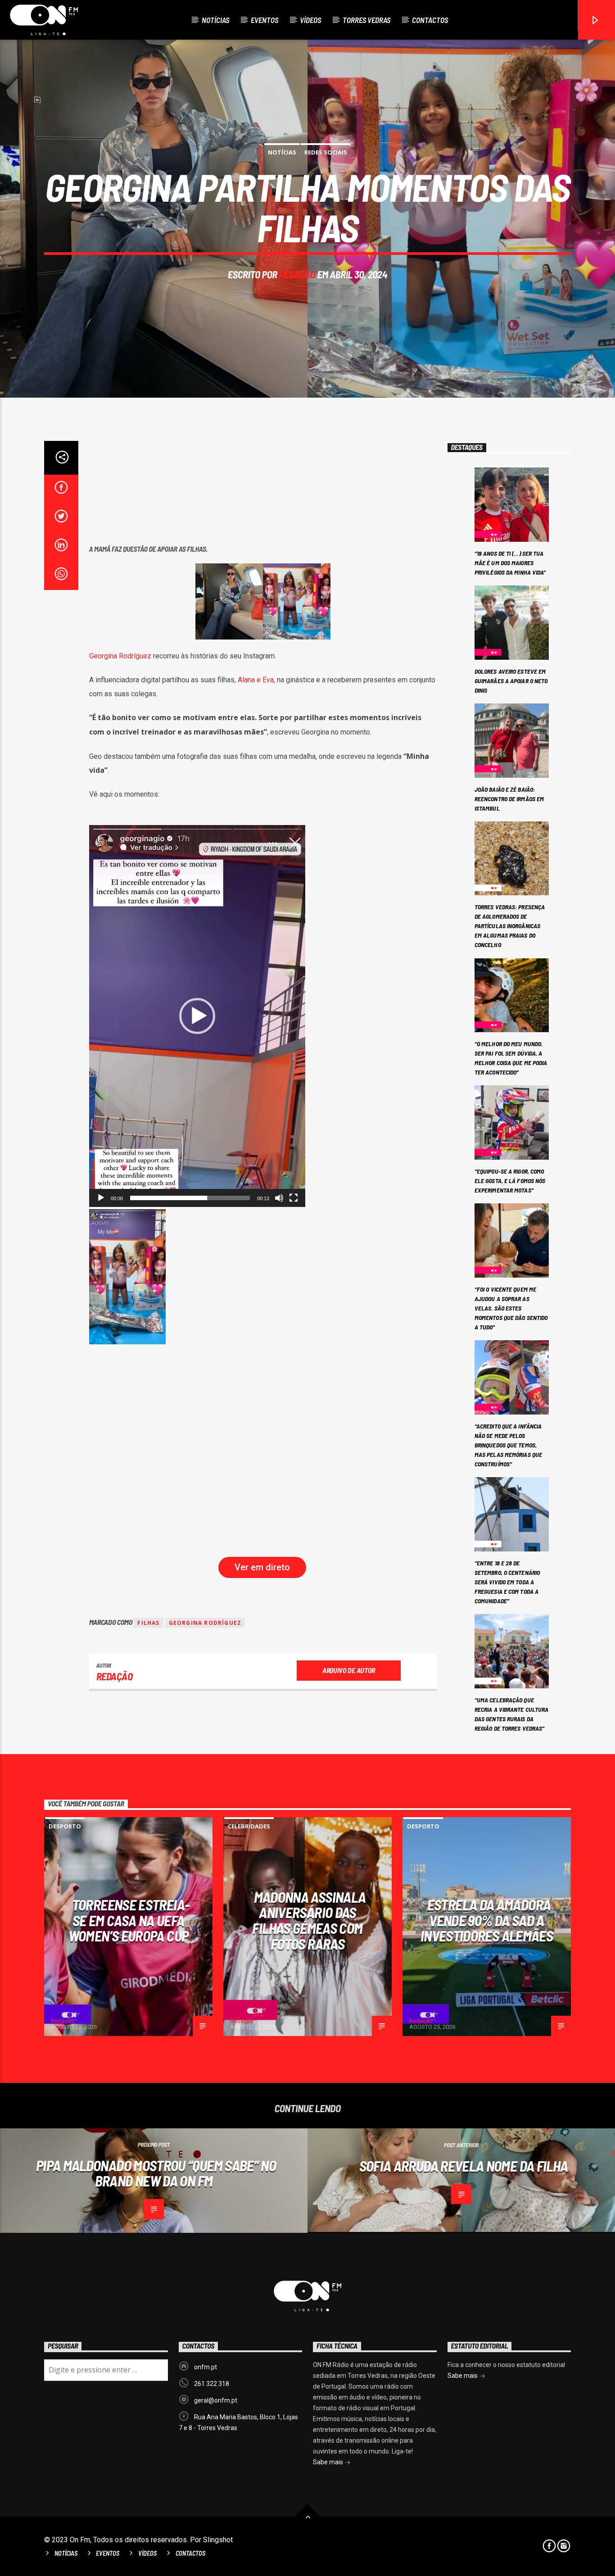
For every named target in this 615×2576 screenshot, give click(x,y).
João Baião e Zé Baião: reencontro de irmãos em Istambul (509, 799)
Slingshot (218, 2540)
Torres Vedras (366, 20)
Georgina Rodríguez (120, 656)
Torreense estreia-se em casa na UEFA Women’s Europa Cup (129, 1920)
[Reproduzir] (101, 1198)
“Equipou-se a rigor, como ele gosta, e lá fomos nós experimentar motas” (510, 1181)
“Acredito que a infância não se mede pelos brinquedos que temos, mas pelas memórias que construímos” (508, 1445)
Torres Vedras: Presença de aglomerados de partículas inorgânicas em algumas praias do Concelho (510, 926)
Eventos (265, 20)
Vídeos (310, 20)
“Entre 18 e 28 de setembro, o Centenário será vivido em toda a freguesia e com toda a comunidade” (507, 1582)
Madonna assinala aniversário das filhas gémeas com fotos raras (309, 1920)
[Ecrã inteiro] (294, 1198)
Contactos (430, 20)
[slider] (190, 1198)
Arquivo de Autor (349, 1670)
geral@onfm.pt (216, 2400)
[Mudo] (279, 1198)
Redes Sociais (326, 152)
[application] (197, 1016)
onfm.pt (206, 2367)
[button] (197, 1016)
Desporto (65, 1826)
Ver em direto (262, 1567)
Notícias (215, 20)
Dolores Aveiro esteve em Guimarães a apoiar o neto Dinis (511, 681)
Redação (297, 274)
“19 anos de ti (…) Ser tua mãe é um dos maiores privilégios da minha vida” (510, 563)
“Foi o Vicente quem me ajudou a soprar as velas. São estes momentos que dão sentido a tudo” (511, 1308)
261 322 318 (212, 2384)
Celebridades (249, 1826)
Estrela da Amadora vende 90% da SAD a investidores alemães (487, 1920)
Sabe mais (329, 2462)
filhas (148, 1623)
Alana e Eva (256, 680)
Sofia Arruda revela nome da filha (464, 2166)
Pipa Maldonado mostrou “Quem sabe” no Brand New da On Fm (156, 2173)
